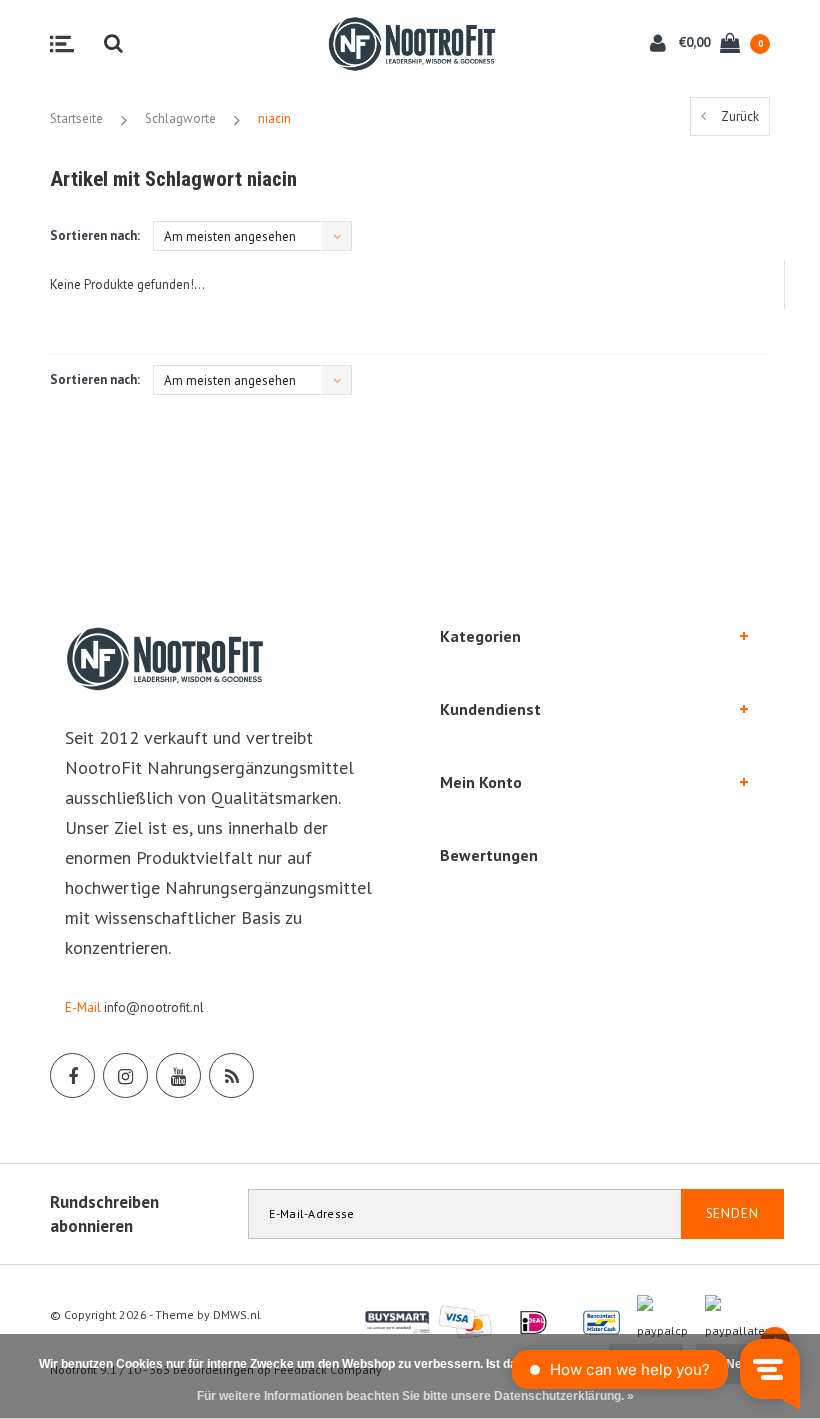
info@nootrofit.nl (154, 1007)
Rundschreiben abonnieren (104, 1214)
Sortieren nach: (95, 235)
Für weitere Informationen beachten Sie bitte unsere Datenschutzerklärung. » (415, 1396)
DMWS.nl (237, 1314)
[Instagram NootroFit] (125, 1075)
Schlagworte (180, 118)
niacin (274, 118)
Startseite (76, 118)
